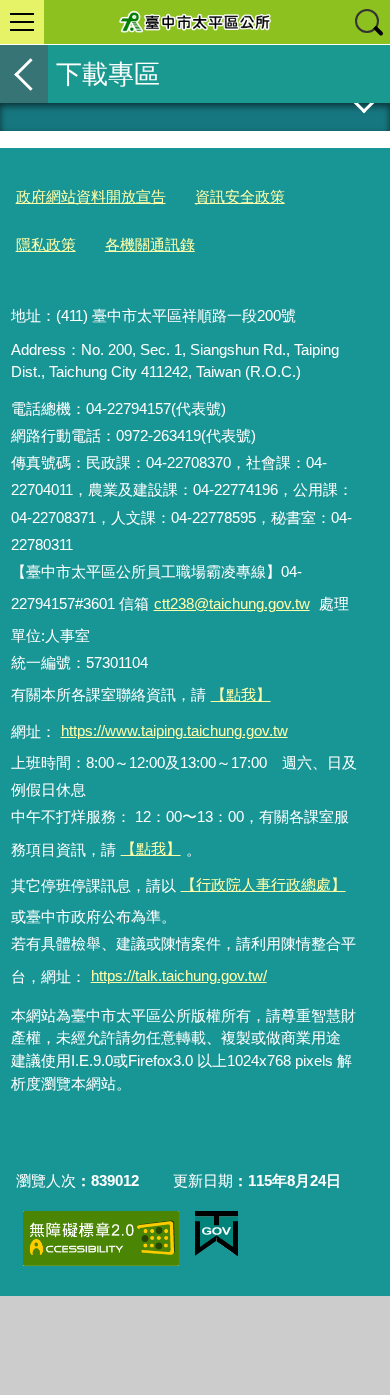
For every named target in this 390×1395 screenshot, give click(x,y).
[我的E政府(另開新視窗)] (216, 1234)
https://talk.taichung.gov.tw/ (179, 975)
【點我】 (151, 848)
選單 (22, 22)
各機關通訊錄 (150, 244)
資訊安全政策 (240, 196)
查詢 (368, 22)
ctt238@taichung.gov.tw (232, 603)
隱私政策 (46, 244)
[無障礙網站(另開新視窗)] (101, 1238)
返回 (24, 74)
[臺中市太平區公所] (195, 22)
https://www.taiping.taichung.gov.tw (174, 730)
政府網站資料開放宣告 (91, 196)
